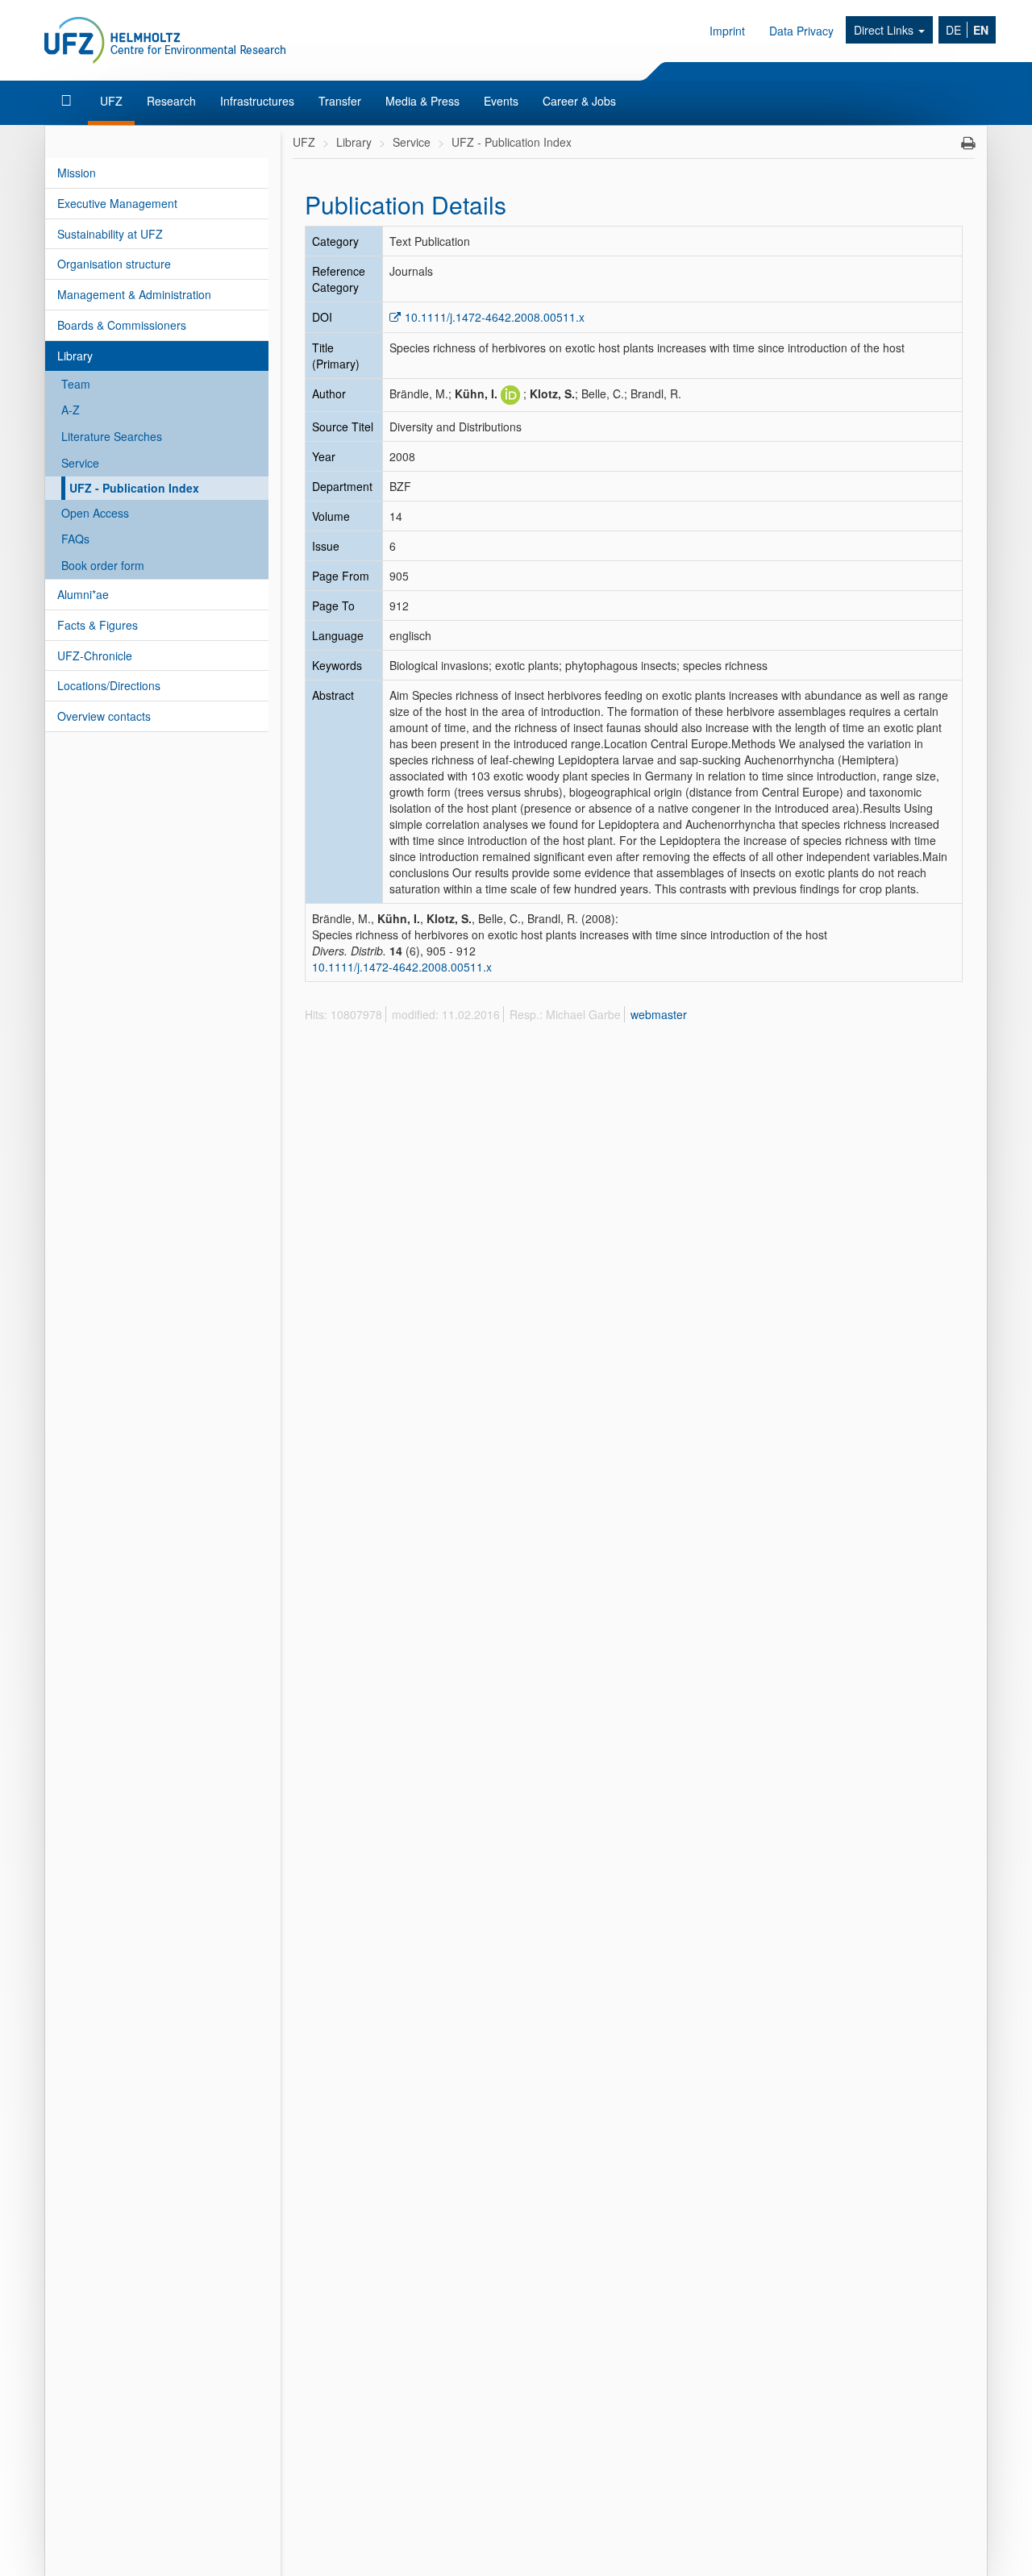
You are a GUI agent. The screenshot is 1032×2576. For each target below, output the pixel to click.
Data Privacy (801, 31)
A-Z (71, 410)
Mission (77, 173)
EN (981, 30)
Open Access (95, 513)
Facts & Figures (98, 625)
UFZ (111, 101)
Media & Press (422, 101)
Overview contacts (104, 716)
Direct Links (885, 30)
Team (76, 384)
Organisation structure (114, 264)
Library (75, 356)
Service (80, 463)
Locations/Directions (109, 685)
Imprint (727, 31)
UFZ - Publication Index (134, 488)
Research (171, 101)
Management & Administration (134, 294)
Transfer (340, 101)
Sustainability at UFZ (110, 234)
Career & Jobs (579, 101)
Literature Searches (112, 436)
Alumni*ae (83, 594)
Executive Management (117, 203)
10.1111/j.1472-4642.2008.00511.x (495, 317)
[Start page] (68, 101)
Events (501, 101)
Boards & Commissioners (122, 325)
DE (953, 30)
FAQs (75, 539)
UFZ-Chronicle (95, 655)
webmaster (659, 1014)
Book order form (103, 565)
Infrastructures (257, 101)
